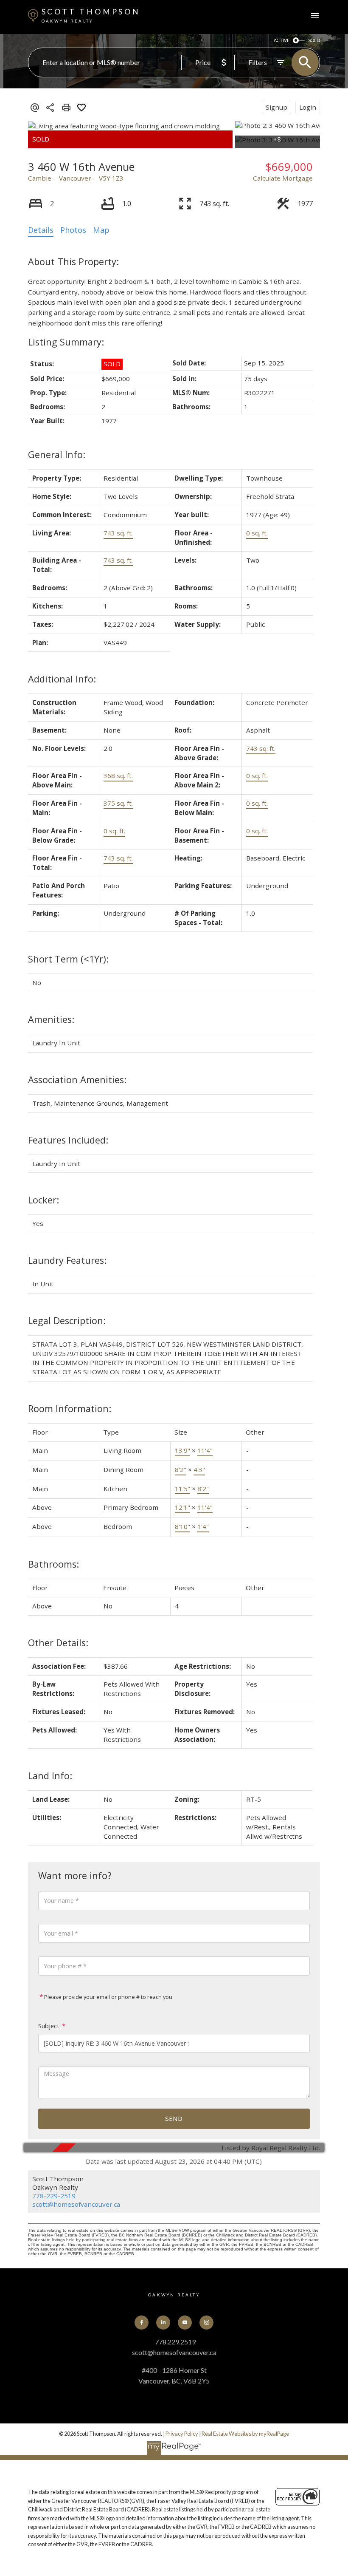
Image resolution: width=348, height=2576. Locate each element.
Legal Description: (67, 1321)
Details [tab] (41, 230)
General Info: (57, 454)
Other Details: (58, 1643)
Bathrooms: (53, 1564)
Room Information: (70, 1408)
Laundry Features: (67, 1260)
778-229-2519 (54, 2196)
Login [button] (308, 107)
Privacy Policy (182, 2434)
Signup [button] (276, 107)
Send (174, 2118)
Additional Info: (62, 679)
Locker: (43, 1200)
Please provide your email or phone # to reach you (108, 1997)
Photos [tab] (73, 230)
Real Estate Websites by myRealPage (245, 2434)
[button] (142, 2323)
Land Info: (50, 1776)
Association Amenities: (77, 1080)
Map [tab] (101, 230)
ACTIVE (282, 40)
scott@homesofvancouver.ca (76, 2204)
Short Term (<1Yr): (68, 959)
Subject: (49, 2026)
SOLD (314, 40)
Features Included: (68, 1140)
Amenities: (51, 1019)
